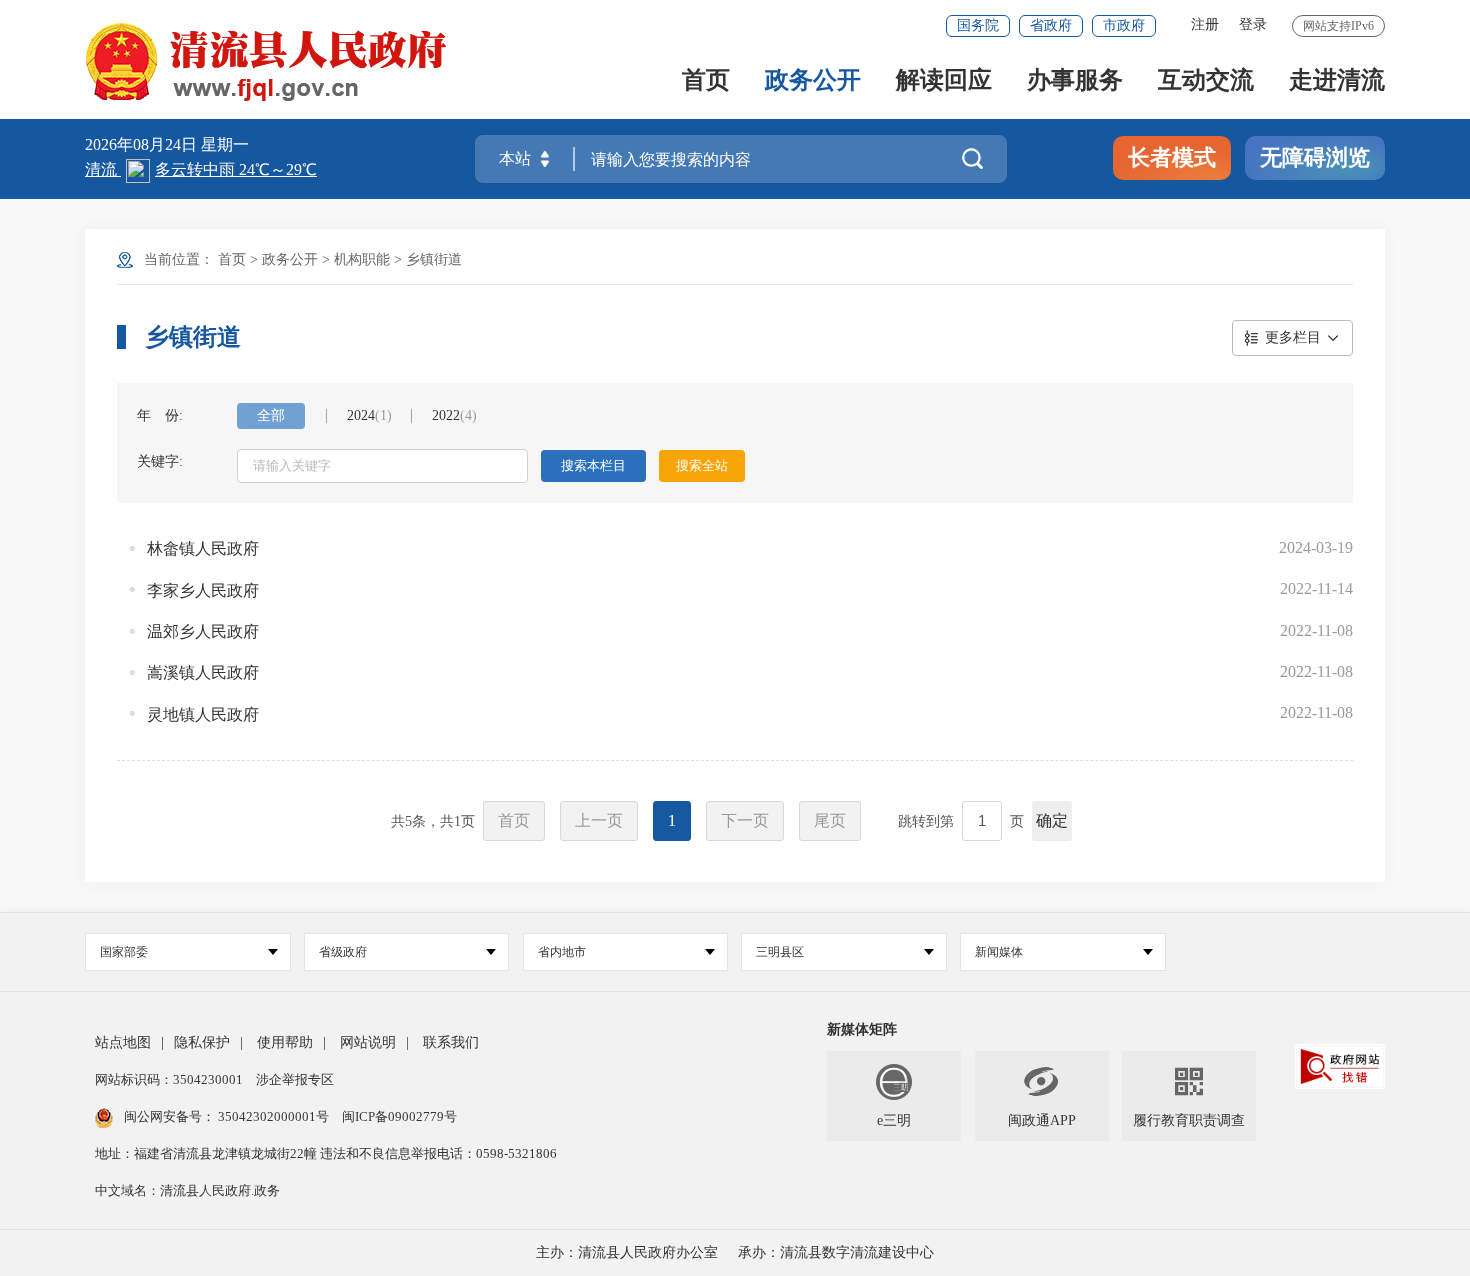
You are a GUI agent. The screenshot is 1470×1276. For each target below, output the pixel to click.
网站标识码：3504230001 (170, 1079)
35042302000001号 (273, 1116)
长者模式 (1172, 157)
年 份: (160, 415)
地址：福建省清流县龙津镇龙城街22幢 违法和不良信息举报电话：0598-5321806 (326, 1153)
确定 (1052, 820)
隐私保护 (202, 1042)
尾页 (830, 820)
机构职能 (362, 259)
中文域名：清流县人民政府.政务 (187, 1190)
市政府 (1124, 25)
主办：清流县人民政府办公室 (627, 1252)
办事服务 (1075, 81)
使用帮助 (285, 1042)
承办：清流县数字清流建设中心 (836, 1252)
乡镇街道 (434, 259)
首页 (706, 81)
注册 (1205, 24)
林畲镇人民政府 (203, 548)
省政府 (1051, 25)
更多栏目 (1293, 337)
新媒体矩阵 (862, 1029)
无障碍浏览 (1315, 157)
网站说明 (368, 1042)
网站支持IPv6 (1338, 26)
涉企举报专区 (295, 1079)
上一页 (599, 820)
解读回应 (944, 81)
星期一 (225, 144)
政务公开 (813, 81)
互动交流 (1206, 81)
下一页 (745, 820)
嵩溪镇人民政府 (203, 672)
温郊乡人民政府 (203, 631)
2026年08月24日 (143, 144)
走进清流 (1337, 81)
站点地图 (123, 1042)
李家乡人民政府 (203, 590)
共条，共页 (433, 821)
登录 (1253, 24)
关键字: (160, 461)
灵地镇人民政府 (203, 714)
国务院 (978, 25)
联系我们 (451, 1042)
